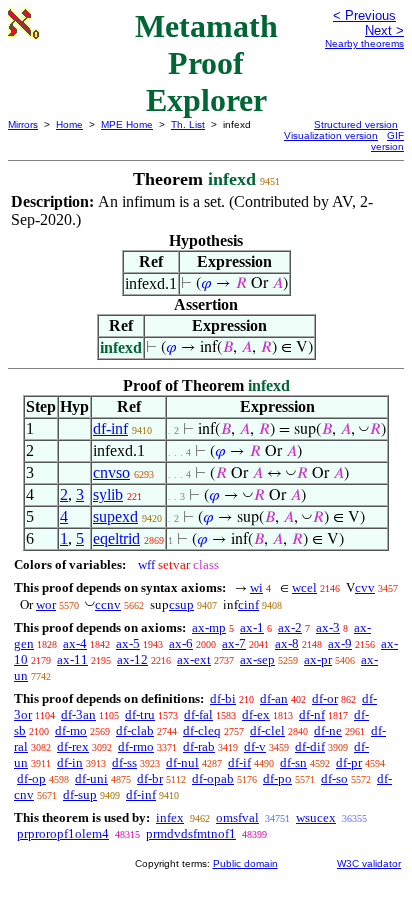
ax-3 (328, 627)
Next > (384, 30)
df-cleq (202, 730)
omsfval (237, 817)
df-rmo (136, 746)
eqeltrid (116, 538)
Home (69, 124)
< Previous (364, 15)
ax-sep (257, 659)
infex (170, 817)
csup (181, 604)
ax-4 (75, 643)
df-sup (80, 794)
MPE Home (127, 124)
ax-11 (72, 659)
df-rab (199, 746)
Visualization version (331, 135)
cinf (248, 604)
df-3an (78, 714)
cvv (365, 587)
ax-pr (318, 659)
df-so (334, 778)
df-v (255, 746)
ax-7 (234, 643)
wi (256, 587)
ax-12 (132, 659)
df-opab (213, 778)
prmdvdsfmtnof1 (191, 833)
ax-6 (181, 643)
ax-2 (290, 627)
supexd (115, 516)
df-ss (124, 762)
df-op (31, 778)
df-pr (349, 762)
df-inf (110, 428)
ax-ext (194, 659)
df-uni (91, 778)
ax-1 (252, 627)
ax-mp (209, 627)
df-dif (310, 746)
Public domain (245, 863)
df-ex (256, 714)
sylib (108, 494)
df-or (325, 698)
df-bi (223, 698)
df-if (239, 762)
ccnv (108, 604)
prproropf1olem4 (63, 833)
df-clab (135, 730)
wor (46, 604)
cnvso (111, 472)
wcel (304, 587)
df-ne (328, 730)
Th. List (188, 124)
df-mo (71, 730)
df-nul (182, 762)
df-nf (312, 714)
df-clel (267, 730)
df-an (274, 698)
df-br (150, 778)
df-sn (293, 762)
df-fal (198, 714)
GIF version (387, 141)
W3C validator (369, 863)
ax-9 (340, 643)
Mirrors (23, 124)
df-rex (73, 746)
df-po (277, 778)
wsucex (316, 817)
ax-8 (287, 643)
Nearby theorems (364, 43)
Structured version (356, 124)
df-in (70, 762)
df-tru (140, 714)
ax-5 (128, 643)
